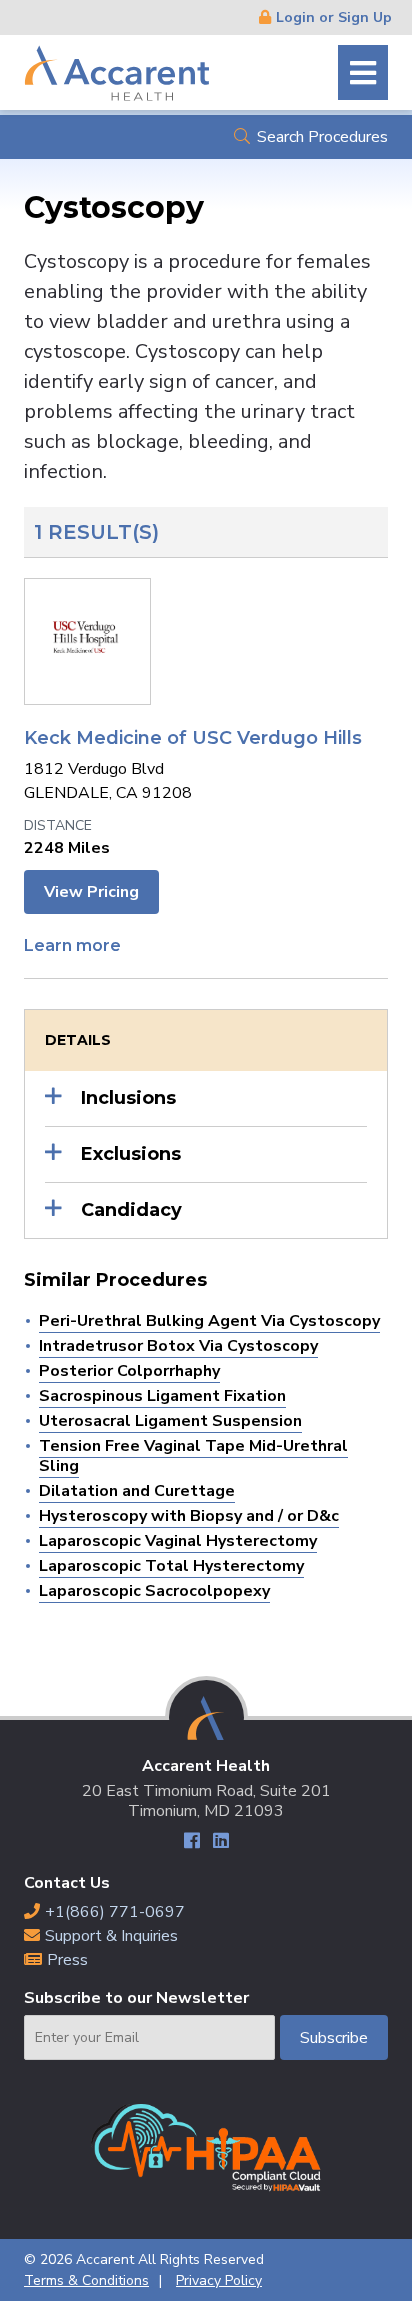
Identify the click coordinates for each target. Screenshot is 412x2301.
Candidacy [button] (131, 1210)
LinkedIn (220, 1843)
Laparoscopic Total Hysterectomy (171, 1566)
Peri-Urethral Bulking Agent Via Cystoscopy (209, 1321)
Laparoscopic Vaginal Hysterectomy (178, 1541)
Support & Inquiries (111, 1936)
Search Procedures (322, 137)
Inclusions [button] (128, 1098)
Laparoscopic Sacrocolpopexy (154, 1591)
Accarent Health (117, 72)
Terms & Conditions (86, 2280)
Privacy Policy (219, 2280)
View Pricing (91, 892)
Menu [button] (363, 72)
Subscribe (334, 2038)
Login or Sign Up (334, 17)
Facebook (191, 1843)
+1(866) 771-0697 (115, 1912)
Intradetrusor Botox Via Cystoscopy (178, 1346)
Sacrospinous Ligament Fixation (162, 1396)
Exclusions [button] (131, 1154)
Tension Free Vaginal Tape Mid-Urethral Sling (193, 1456)
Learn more (72, 945)
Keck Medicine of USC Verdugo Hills (193, 738)
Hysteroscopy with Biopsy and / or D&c (189, 1516)
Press (67, 1960)
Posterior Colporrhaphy (129, 1371)
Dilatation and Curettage (137, 1491)
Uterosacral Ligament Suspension (170, 1421)
